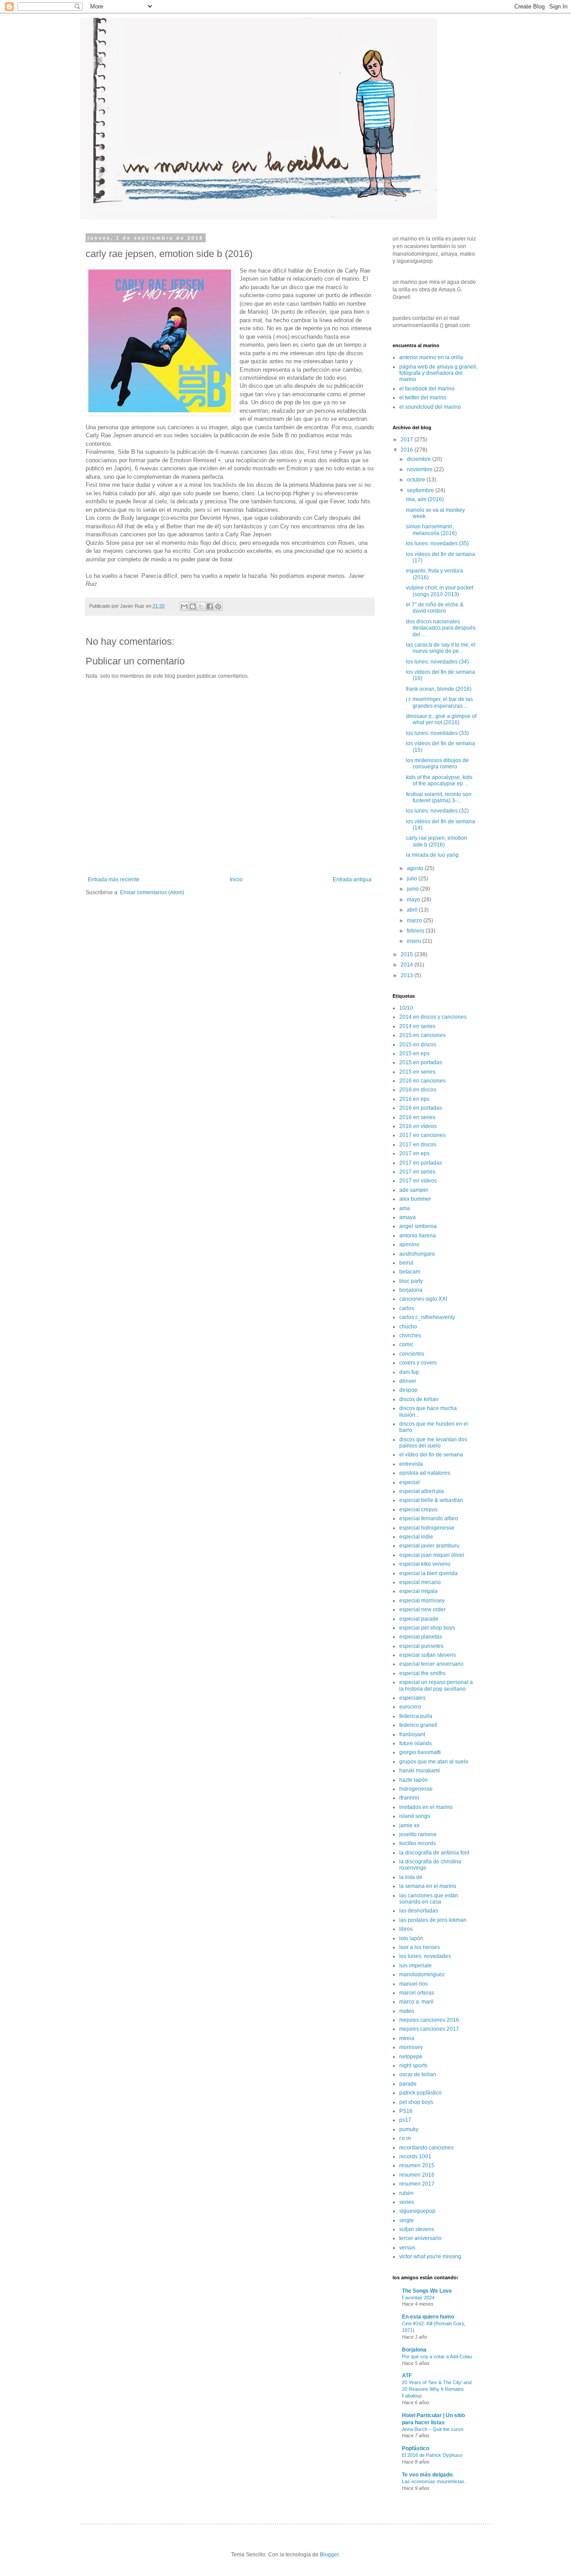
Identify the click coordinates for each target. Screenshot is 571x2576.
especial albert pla (422, 1491)
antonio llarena (418, 1236)
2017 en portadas (421, 1163)
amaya (408, 1217)
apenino (409, 1244)
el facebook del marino (427, 389)
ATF (407, 2376)
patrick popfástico (420, 2093)
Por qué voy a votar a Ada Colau (437, 2356)
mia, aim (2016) (425, 499)
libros (406, 1929)
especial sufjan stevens (428, 1655)
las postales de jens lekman (433, 1920)
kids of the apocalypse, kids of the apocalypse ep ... (439, 780)
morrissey (411, 2047)
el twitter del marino (423, 398)
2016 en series (417, 1117)
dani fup (409, 1372)
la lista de (411, 1877)
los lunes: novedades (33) (437, 733)
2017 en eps (414, 1153)
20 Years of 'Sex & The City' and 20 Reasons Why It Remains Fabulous (437, 2389)
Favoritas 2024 (418, 2298)
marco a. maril (416, 2002)
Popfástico (416, 2448)
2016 (408, 450)
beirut (406, 1263)
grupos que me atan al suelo (434, 1762)
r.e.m (405, 2138)
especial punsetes (421, 1646)
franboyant (412, 1734)
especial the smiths (422, 1673)
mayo (414, 900)
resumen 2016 (417, 2175)
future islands (416, 1743)
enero (415, 941)
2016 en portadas (421, 1108)
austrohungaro (417, 1254)
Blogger (329, 2555)
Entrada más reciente (114, 879)
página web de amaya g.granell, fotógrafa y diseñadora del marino (438, 373)
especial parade (419, 1619)
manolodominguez (422, 1975)
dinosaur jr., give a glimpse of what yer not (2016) (441, 719)
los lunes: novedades (425, 1956)
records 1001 (415, 2157)
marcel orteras (417, 1993)
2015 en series (417, 1072)
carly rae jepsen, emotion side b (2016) (437, 841)
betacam (410, 1272)
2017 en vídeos (418, 1181)
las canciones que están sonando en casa (429, 1899)
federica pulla (416, 1716)
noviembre (420, 469)
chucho (408, 1327)
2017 (408, 440)
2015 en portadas (421, 1062)
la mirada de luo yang (432, 855)
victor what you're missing (430, 2257)
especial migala (418, 1591)
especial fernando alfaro (429, 1518)
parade (408, 2084)
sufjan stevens (417, 2229)
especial (410, 1482)
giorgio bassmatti (420, 1752)
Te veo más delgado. (428, 2475)
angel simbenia (418, 1226)
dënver (408, 1381)
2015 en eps (414, 1054)
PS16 (406, 2111)
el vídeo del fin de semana (431, 1455)
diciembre (420, 459)
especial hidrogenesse (427, 1528)
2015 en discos (418, 1045)
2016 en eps (414, 1099)
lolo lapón (411, 1938)
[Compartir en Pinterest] (218, 606)
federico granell (418, 1725)
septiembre (421, 490)
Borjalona (414, 2350)
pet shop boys (416, 2102)
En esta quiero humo (428, 2317)
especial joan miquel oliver (432, 1555)
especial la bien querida (428, 1573)
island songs (415, 1816)
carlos (407, 1308)
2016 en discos (418, 1090)
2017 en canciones (422, 1135)
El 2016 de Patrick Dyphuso (432, 2455)
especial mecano (420, 1582)
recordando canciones (426, 2148)
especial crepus (418, 1510)
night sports (413, 2066)
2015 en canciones (422, 1035)
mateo (407, 2011)
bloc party (411, 1281)
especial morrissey (422, 1601)
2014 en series (417, 1026)
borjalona (411, 1290)
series (407, 2202)
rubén (406, 2193)
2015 (408, 954)
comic (406, 1344)
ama (405, 1208)
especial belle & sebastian (431, 1500)
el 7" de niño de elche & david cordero (435, 608)
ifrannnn (409, 1798)
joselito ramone (418, 1834)
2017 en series (417, 1172)
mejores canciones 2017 (429, 2029)
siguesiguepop (417, 2211)
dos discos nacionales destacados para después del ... (441, 628)
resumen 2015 (417, 2165)
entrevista (411, 1464)
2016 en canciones (422, 1081)
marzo (415, 921)
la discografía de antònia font (434, 1853)
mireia (407, 2038)
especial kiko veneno (425, 1564)
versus (407, 2248)
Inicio (236, 879)
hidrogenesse (416, 1789)
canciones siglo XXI (423, 1299)
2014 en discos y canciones (433, 1017)
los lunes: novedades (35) (437, 543)
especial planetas (421, 1637)
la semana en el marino (428, 1886)
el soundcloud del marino (430, 407)
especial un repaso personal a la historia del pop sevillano (436, 1685)
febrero (416, 931)
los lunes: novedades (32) (437, 811)
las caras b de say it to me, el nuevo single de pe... (441, 648)
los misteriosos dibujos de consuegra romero (437, 763)
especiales (412, 1698)
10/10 (406, 1008)
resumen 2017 (417, 2184)
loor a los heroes (420, 1947)
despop (408, 1390)
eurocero (410, 1707)
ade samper (414, 1190)
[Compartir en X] (201, 606)
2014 (408, 965)
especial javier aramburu (429, 1546)
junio (414, 889)
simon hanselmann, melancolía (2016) (431, 530)
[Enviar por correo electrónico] (184, 606)
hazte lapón (414, 1780)
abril (413, 910)
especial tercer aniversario (431, 1664)
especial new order (422, 1609)
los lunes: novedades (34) (437, 662)
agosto (416, 868)
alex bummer (415, 1199)
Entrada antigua (352, 879)
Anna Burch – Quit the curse (433, 2429)
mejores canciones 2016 (429, 2020)
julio (413, 879)
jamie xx (409, 1825)
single (407, 2220)
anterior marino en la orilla (431, 357)
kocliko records (418, 1843)
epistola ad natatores (425, 1473)
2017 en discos (418, 1145)
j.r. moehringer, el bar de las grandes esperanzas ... (439, 702)
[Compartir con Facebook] (210, 606)
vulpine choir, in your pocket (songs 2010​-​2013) (440, 591)
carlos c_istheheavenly (427, 1317)
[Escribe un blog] (193, 606)
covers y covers (418, 1363)
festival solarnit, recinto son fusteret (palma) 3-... (439, 797)
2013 (408, 975)
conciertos (412, 1354)
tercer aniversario (420, 2238)
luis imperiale (416, 1966)
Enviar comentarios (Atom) (152, 892)
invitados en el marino (426, 1807)
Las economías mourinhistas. (434, 2481)
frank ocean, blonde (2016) (439, 689)
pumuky (409, 2129)
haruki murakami (420, 1771)
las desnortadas (419, 1911)
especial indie (416, 1537)
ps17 (405, 2120)
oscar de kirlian (418, 2074)
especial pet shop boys (427, 1628)
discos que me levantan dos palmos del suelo (433, 1443)
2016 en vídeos (418, 1126)
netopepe (411, 2057)
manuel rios (414, 1984)
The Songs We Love (427, 2291)
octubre (417, 480)
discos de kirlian (419, 1399)
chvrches (410, 1336)
